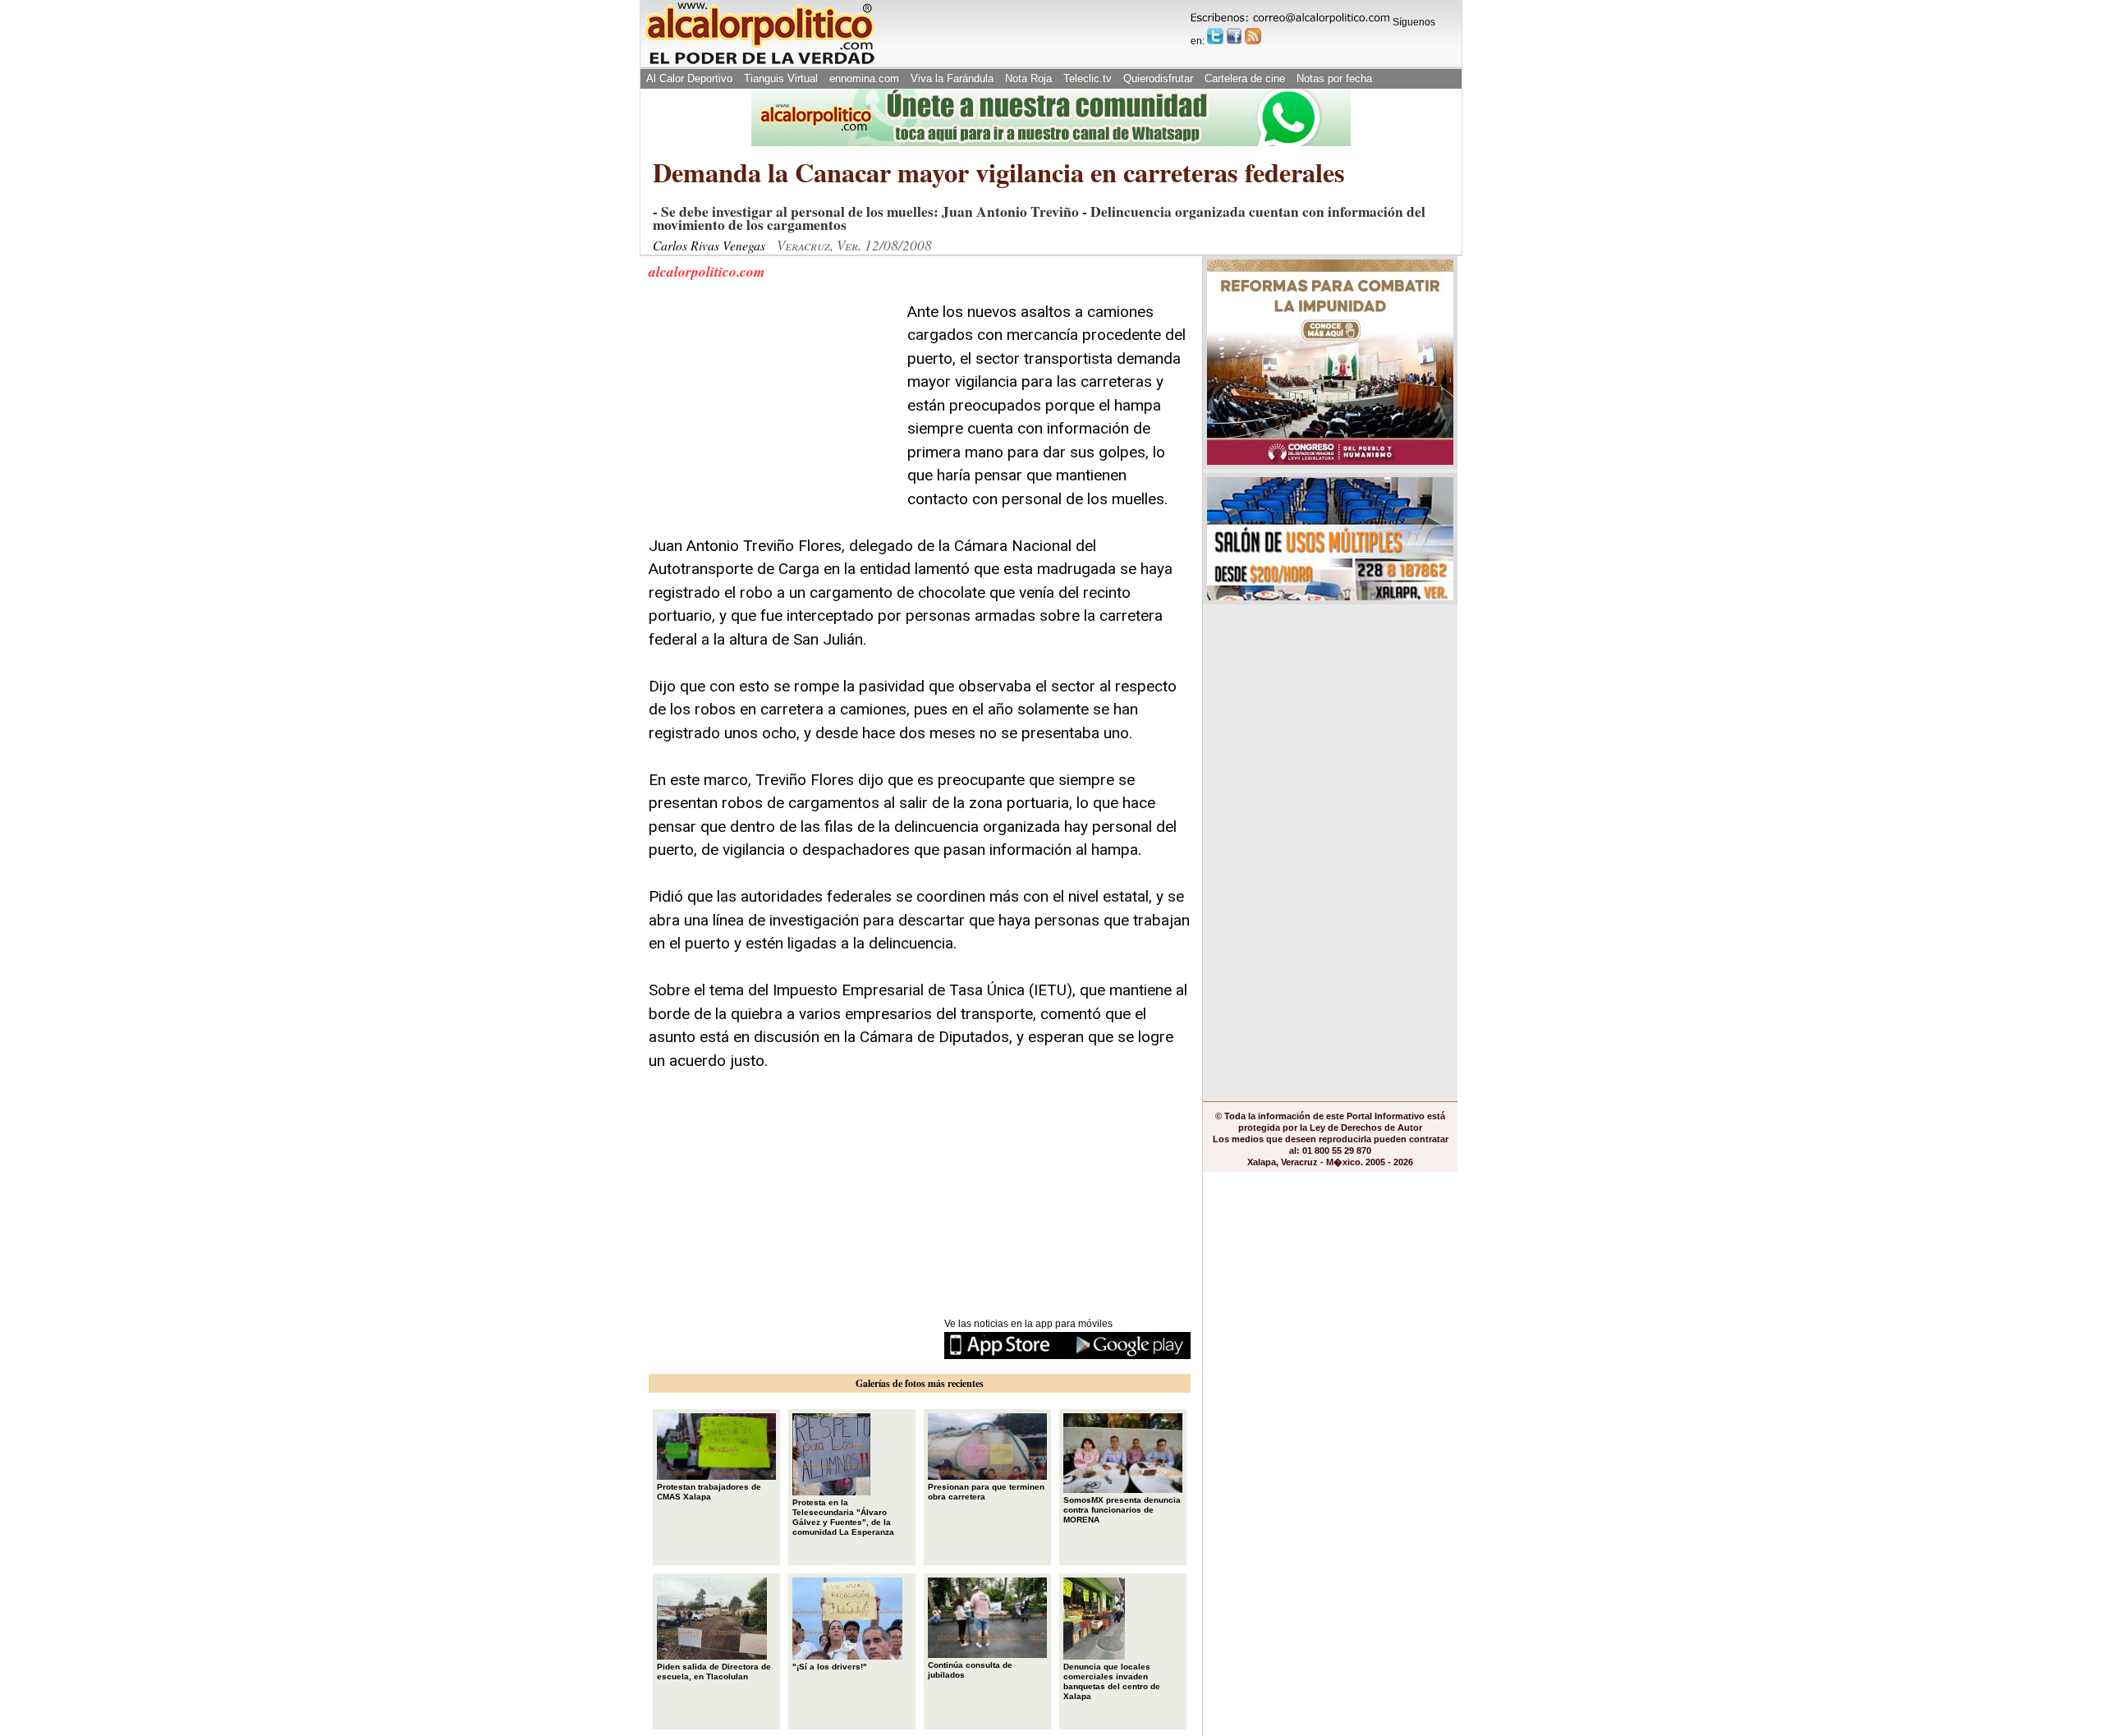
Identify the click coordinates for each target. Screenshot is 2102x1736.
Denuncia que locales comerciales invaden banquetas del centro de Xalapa (1112, 1681)
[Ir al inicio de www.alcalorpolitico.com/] (760, 63)
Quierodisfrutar (1158, 78)
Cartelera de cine (1245, 78)
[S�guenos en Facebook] (1234, 36)
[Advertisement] (772, 403)
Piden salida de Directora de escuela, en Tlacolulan (714, 1672)
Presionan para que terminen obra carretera (986, 1492)
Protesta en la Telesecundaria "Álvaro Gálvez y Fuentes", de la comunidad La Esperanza (843, 1517)
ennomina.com (864, 78)
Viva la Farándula (952, 78)
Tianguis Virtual (781, 78)
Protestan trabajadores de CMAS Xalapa (709, 1492)
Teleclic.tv (1088, 78)
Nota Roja (1028, 78)
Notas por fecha (1334, 78)
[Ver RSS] (1253, 36)
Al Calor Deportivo (689, 78)
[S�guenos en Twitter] (1215, 36)
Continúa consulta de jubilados (970, 1670)
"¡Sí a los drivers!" (830, 1667)
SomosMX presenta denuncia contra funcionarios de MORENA (1122, 1510)
